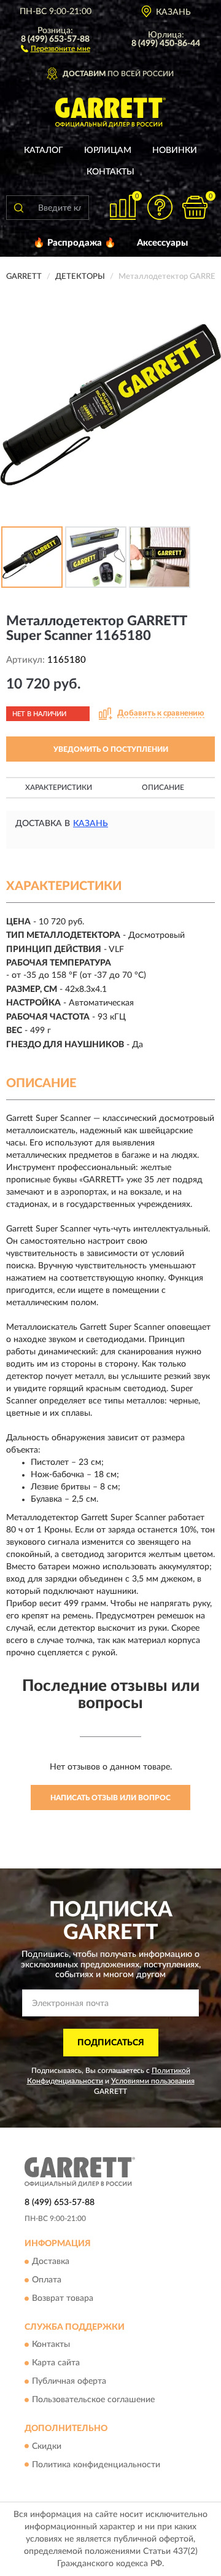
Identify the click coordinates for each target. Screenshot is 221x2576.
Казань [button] (91, 824)
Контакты (110, 172)
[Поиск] (18, 208)
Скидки (47, 2446)
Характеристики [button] (59, 787)
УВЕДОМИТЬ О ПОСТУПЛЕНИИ (111, 749)
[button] (56, 48)
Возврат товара (63, 2298)
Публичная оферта (69, 2382)
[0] (195, 207)
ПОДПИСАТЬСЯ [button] (111, 2043)
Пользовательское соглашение (93, 2400)
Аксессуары (162, 243)
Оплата (47, 2280)
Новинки (175, 150)
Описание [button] (163, 787)
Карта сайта (56, 2363)
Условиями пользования (153, 2081)
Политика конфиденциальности (96, 2465)
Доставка (51, 2262)
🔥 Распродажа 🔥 (75, 243)
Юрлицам (108, 150)
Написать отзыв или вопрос (110, 1798)
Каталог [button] (44, 150)
